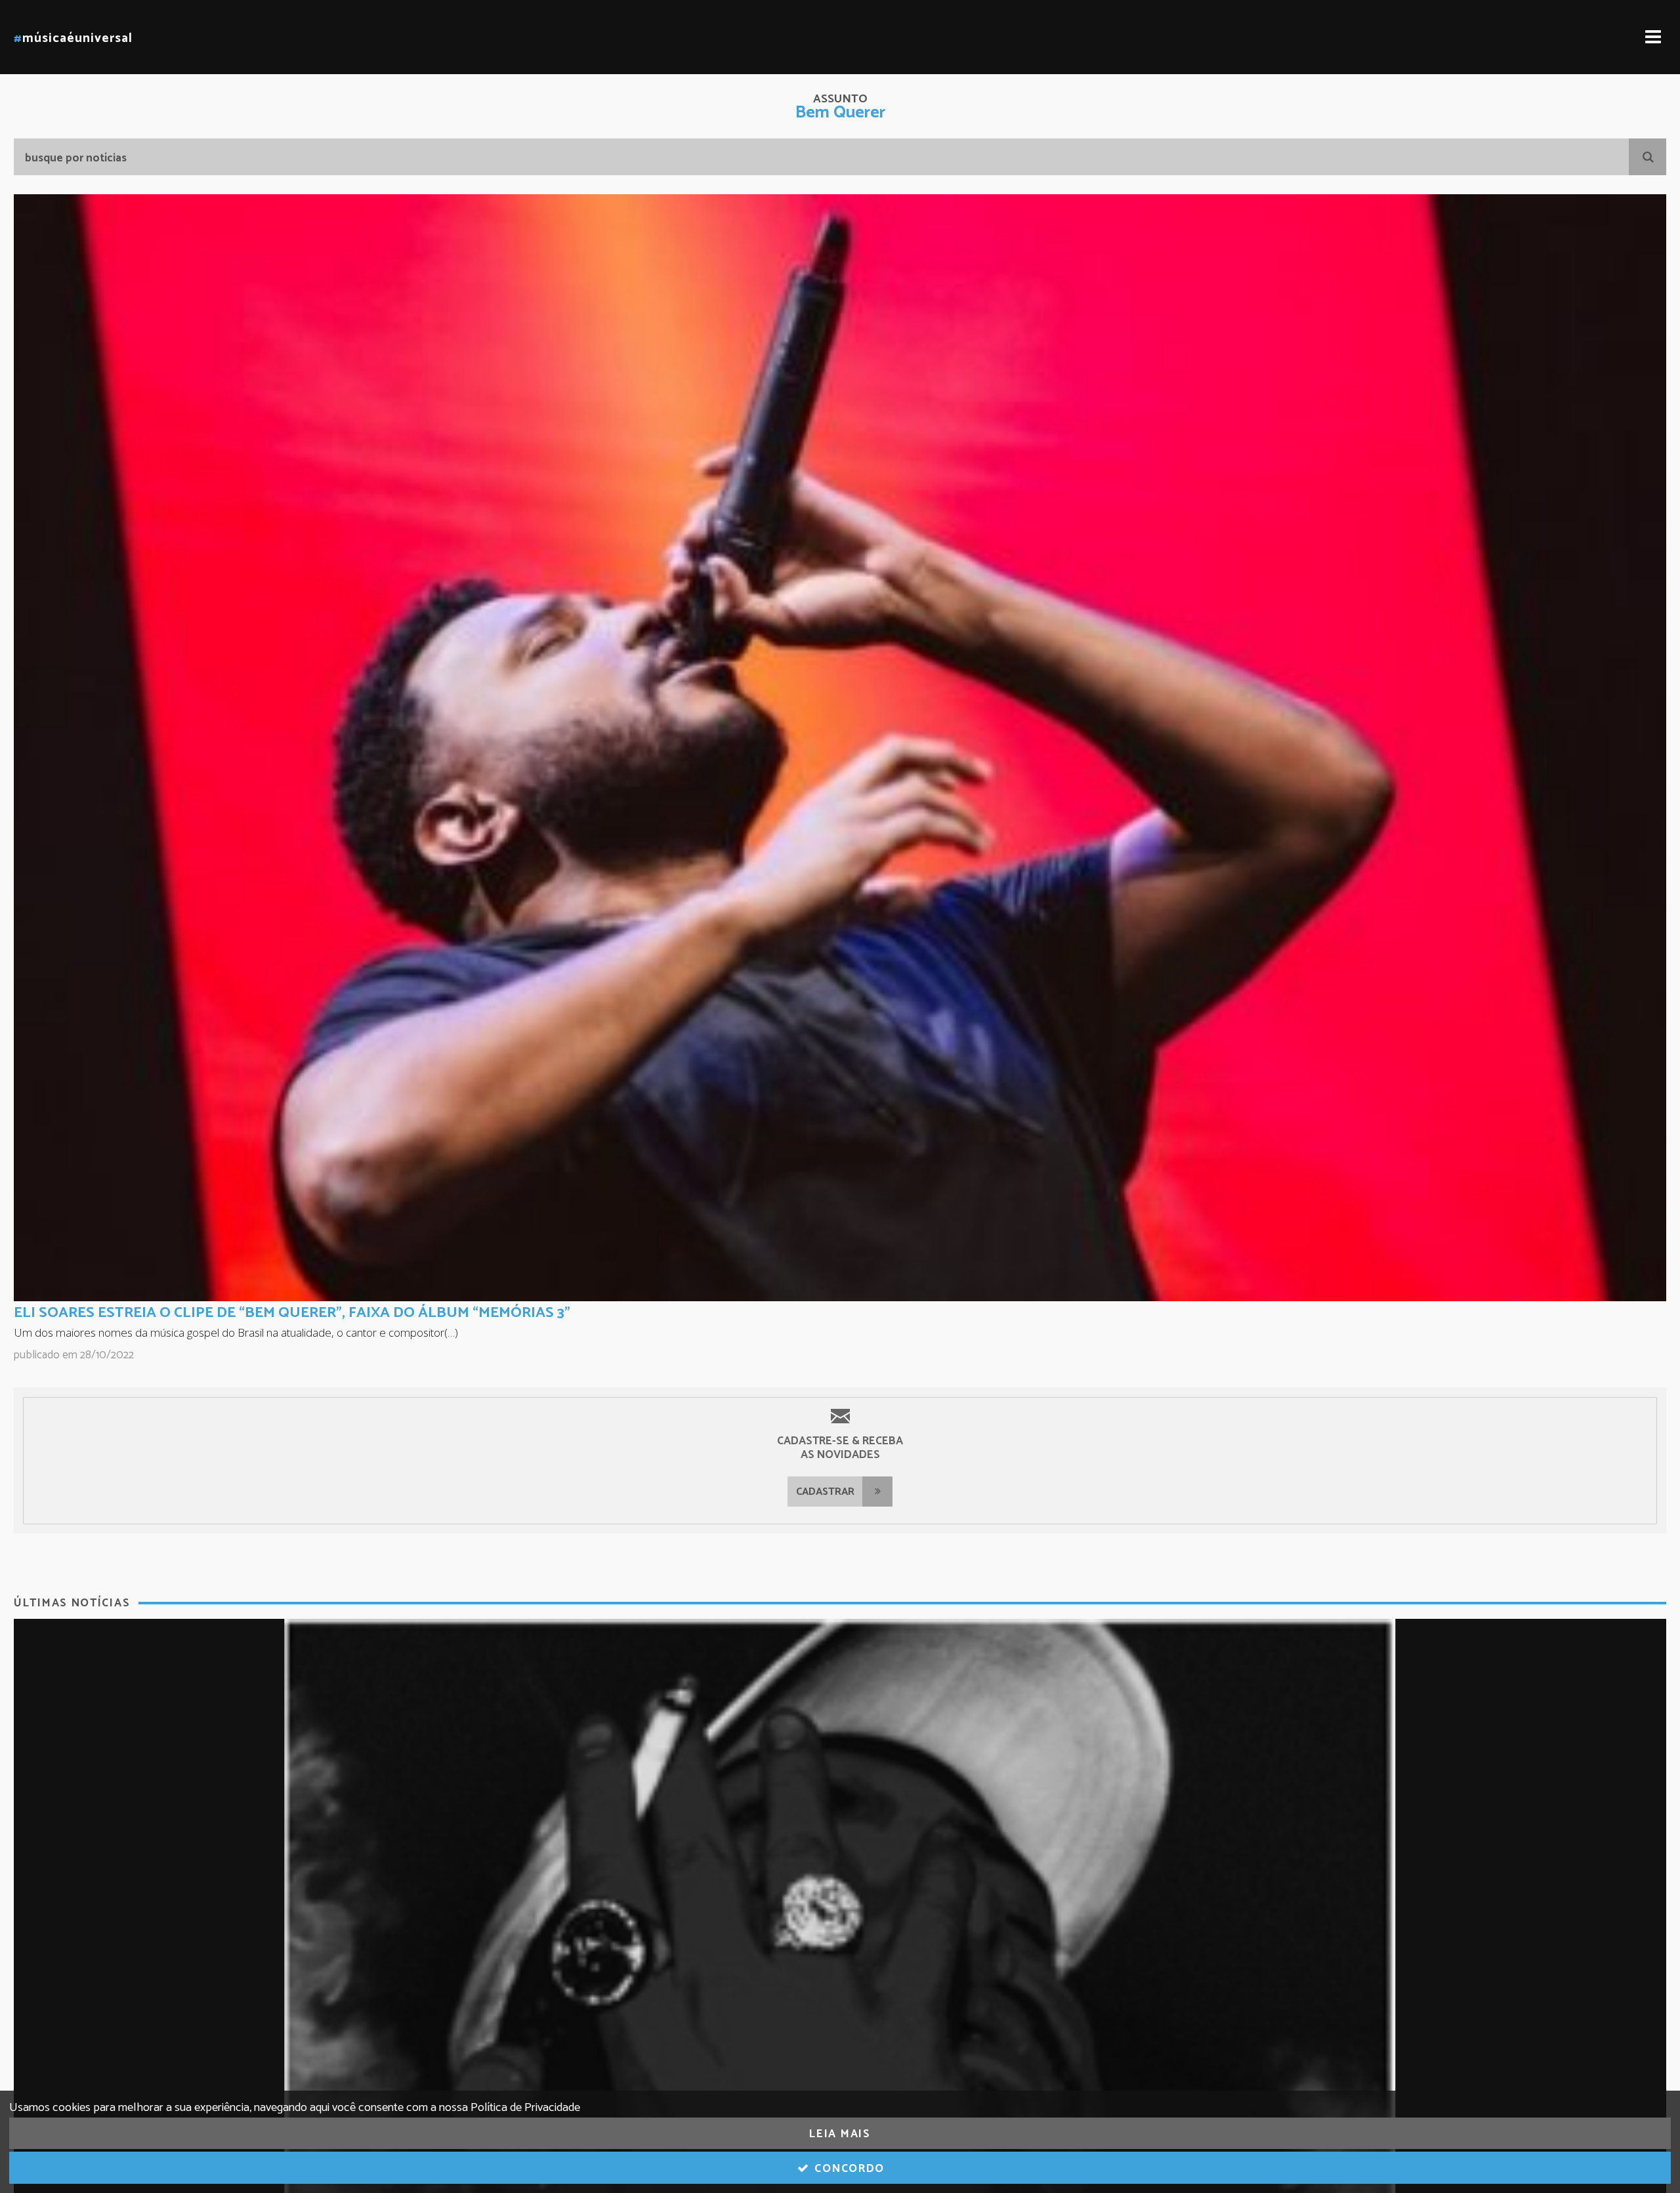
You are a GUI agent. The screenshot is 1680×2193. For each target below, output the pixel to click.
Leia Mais (840, 2134)
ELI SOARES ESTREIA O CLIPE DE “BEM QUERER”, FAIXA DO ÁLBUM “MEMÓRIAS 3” (292, 1313)
